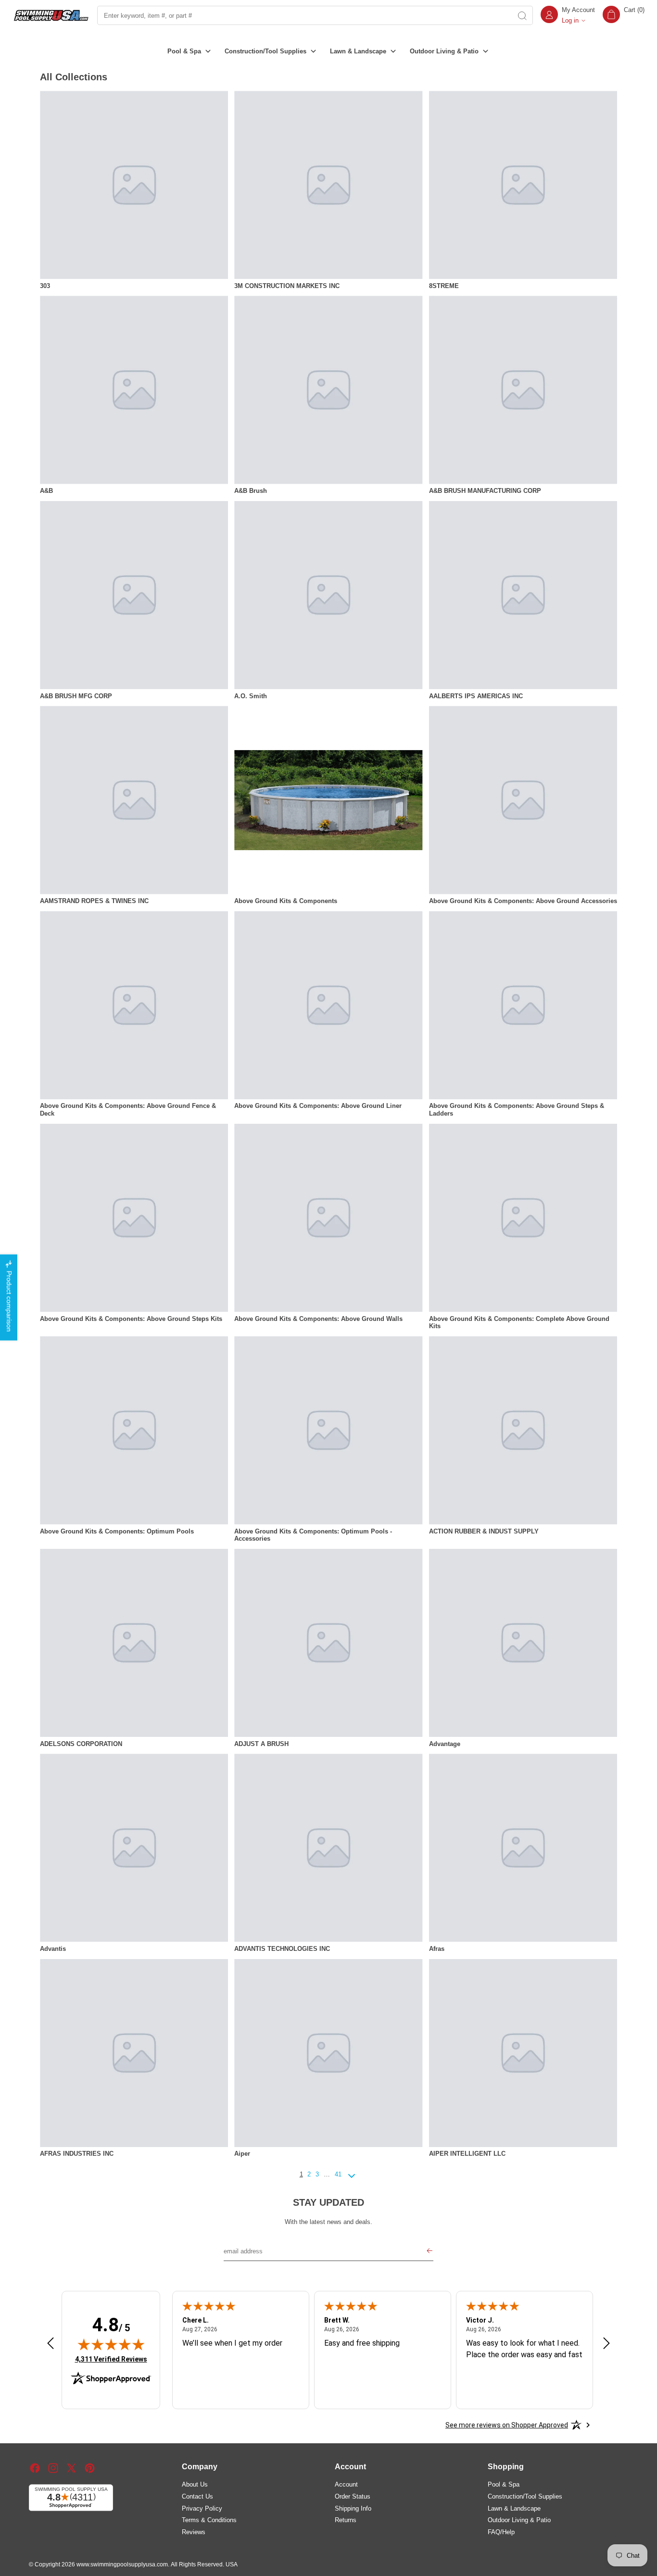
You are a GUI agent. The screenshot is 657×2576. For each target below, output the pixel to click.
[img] (111, 2344)
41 (338, 2174)
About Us (195, 2484)
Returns (346, 2520)
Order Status (353, 2496)
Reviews (194, 2532)
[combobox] (304, 15)
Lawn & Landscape (514, 2508)
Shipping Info (353, 2508)
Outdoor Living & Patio (519, 2520)
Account (346, 2484)
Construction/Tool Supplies (525, 2496)
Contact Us (197, 2496)
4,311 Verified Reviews (111, 2359)
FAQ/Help (501, 2532)
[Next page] (352, 2180)
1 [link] (301, 2174)
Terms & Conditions (209, 2520)
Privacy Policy (202, 2508)
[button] (624, 15)
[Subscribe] (430, 2252)
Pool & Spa (504, 2484)
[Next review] (606, 2344)
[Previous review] (51, 2344)
